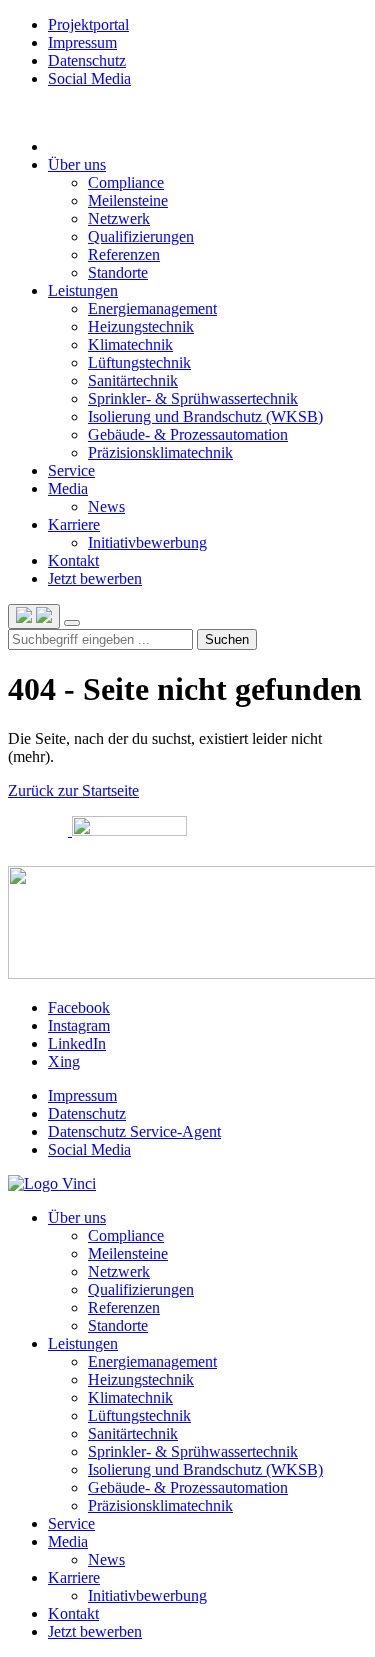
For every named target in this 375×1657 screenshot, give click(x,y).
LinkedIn (77, 1043)
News (106, 1559)
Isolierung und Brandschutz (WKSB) (205, 1469)
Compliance (126, 1235)
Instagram (79, 1025)
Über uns (77, 164)
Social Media (89, 78)
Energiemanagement (152, 1361)
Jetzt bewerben (95, 578)
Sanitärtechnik (133, 1433)
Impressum (82, 42)
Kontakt (73, 560)
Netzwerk (119, 1271)
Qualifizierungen (141, 1289)
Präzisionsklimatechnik (160, 1505)
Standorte (118, 1325)
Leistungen (83, 290)
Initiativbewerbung (147, 1595)
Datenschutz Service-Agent (134, 1131)
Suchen (227, 639)
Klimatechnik (130, 1397)
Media (68, 488)
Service (71, 470)
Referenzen (124, 1307)
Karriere (74, 524)
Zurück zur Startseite (73, 790)
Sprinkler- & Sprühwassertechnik (193, 1451)
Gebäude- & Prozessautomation (188, 1487)
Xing (64, 1061)
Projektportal (88, 24)
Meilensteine (128, 1253)
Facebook (79, 1007)
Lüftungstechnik (139, 1415)
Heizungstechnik (141, 1379)
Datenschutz (87, 60)
